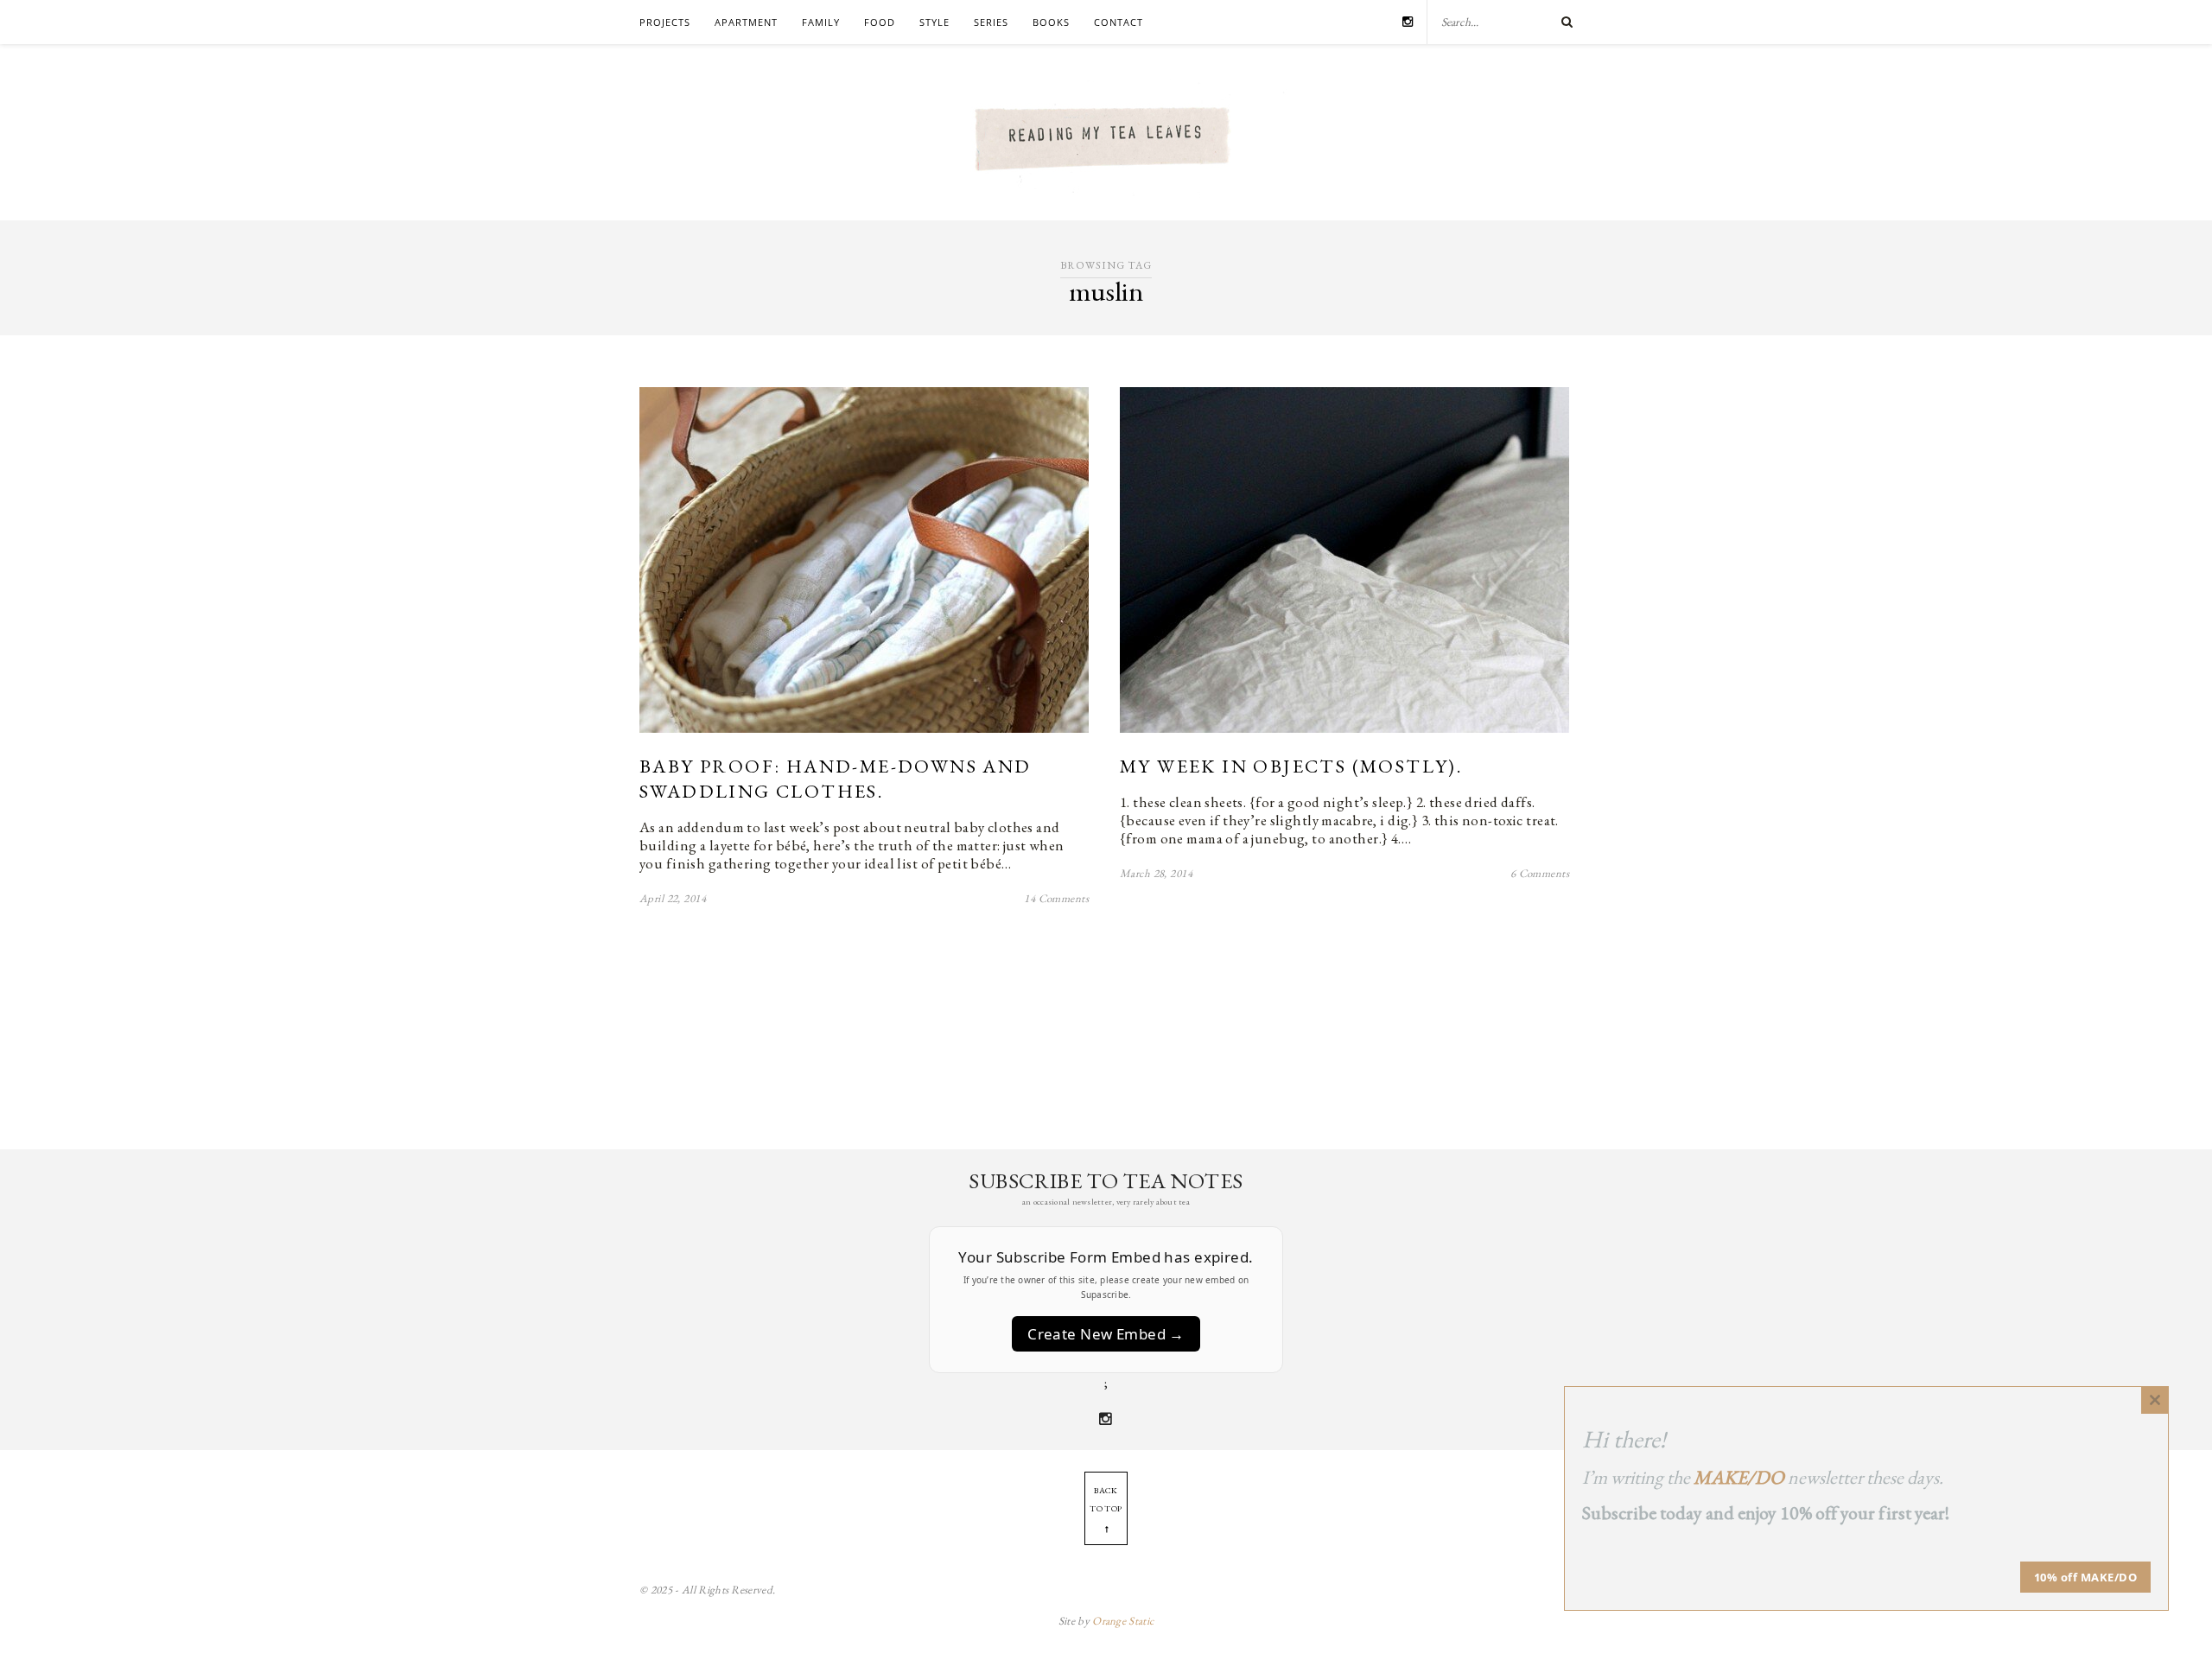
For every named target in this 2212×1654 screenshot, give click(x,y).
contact (1119, 22)
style (934, 22)
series (991, 22)
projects (665, 22)
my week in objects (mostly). (1291, 766)
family (821, 22)
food (880, 22)
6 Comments (1540, 873)
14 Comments (1056, 898)
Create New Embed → (1106, 1334)
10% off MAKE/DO (2086, 1577)
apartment (746, 22)
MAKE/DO (1739, 1477)
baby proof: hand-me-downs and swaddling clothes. (836, 779)
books (1051, 22)
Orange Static (1123, 1621)
